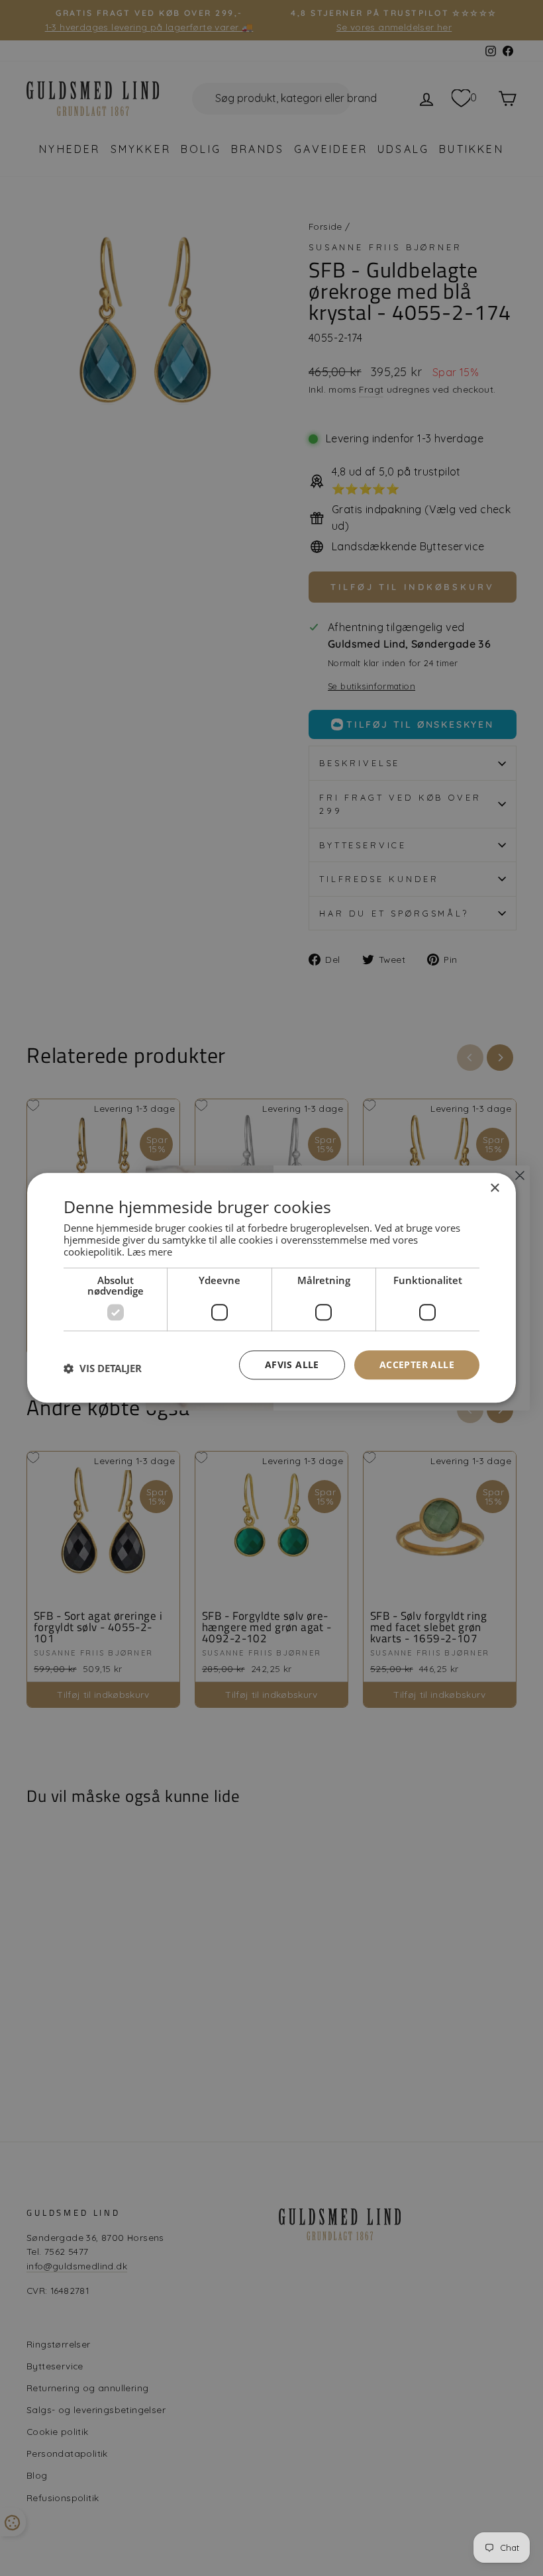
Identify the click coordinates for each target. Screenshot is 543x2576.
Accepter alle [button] (417, 1364)
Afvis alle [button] (292, 1364)
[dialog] (271, 1288)
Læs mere (150, 1252)
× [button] (494, 1188)
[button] (103, 1368)
